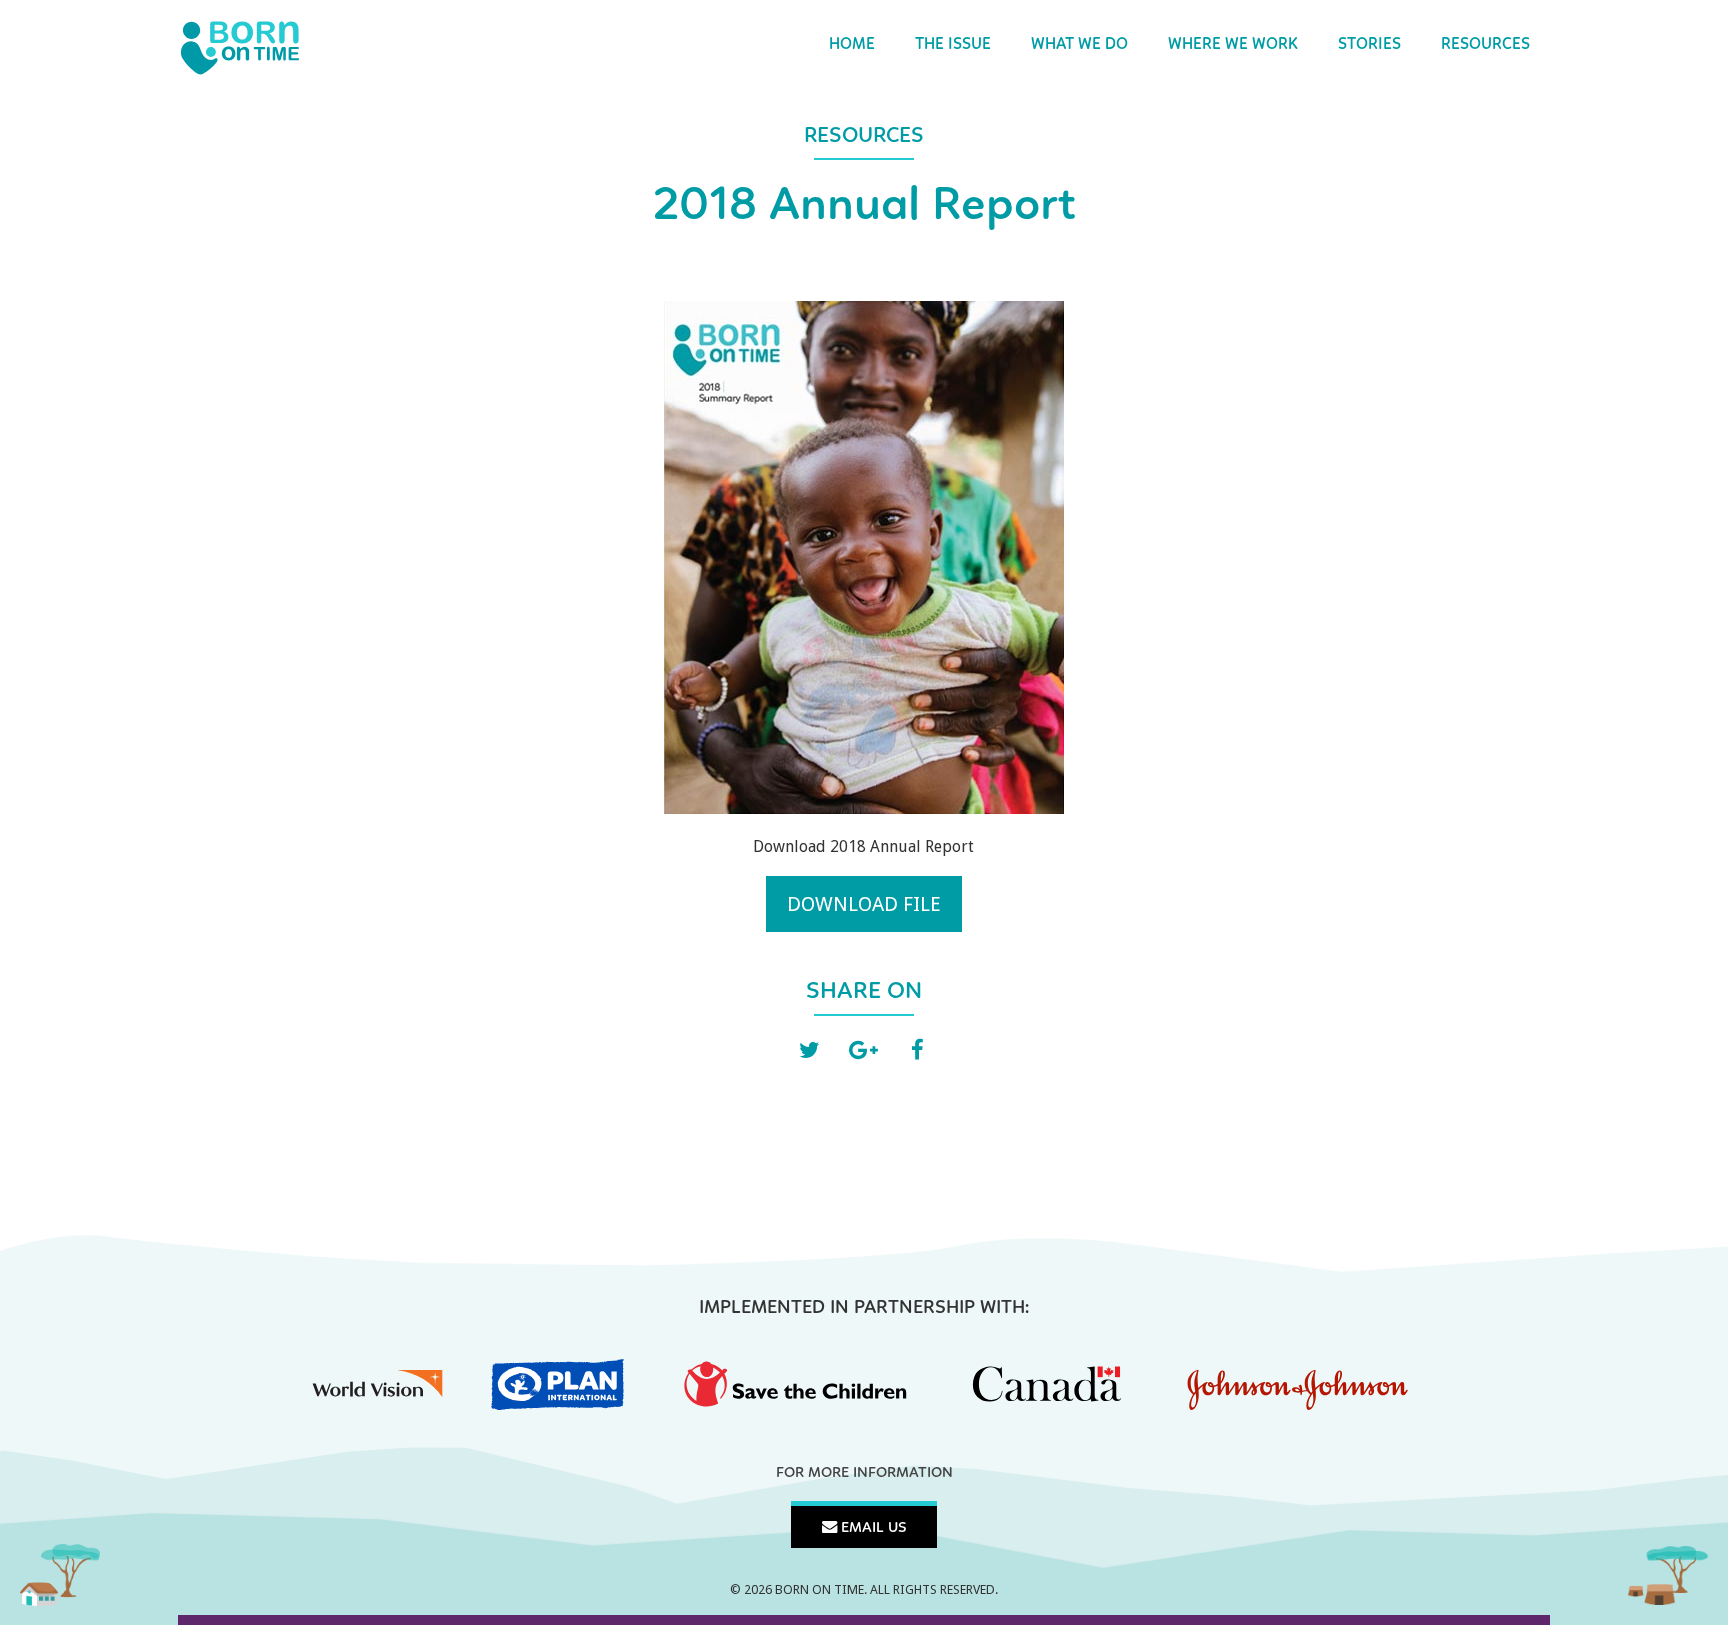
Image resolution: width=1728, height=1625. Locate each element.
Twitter (810, 1051)
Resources (1485, 45)
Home (852, 45)
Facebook (918, 1051)
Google (864, 1051)
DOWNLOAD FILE (864, 904)
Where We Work (1233, 45)
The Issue (953, 45)
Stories (1369, 45)
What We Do (1079, 45)
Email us (872, 1528)
